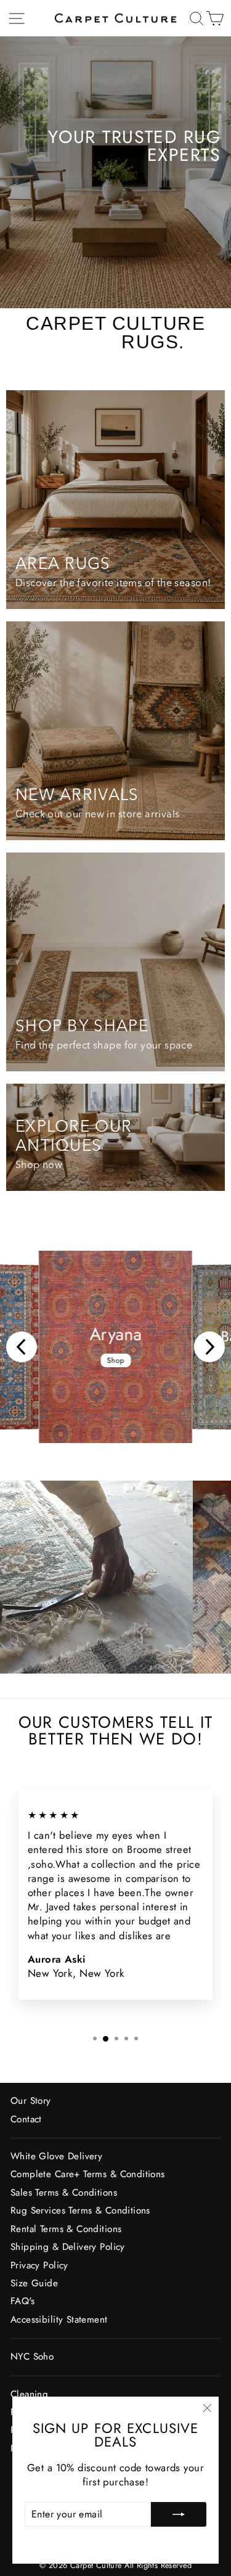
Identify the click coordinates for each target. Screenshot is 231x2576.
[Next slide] (209, 1347)
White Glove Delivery (56, 2156)
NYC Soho (32, 2357)
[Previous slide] (22, 1347)
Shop (115, 1360)
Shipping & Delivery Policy (68, 2247)
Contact (26, 2119)
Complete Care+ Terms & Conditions (88, 2174)
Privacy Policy (39, 2265)
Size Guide (34, 2283)
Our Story (31, 2101)
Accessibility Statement (59, 2320)
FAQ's (22, 2301)
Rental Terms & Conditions (66, 2229)
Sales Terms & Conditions (64, 2193)
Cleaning (29, 2394)
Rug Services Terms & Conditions (80, 2210)
